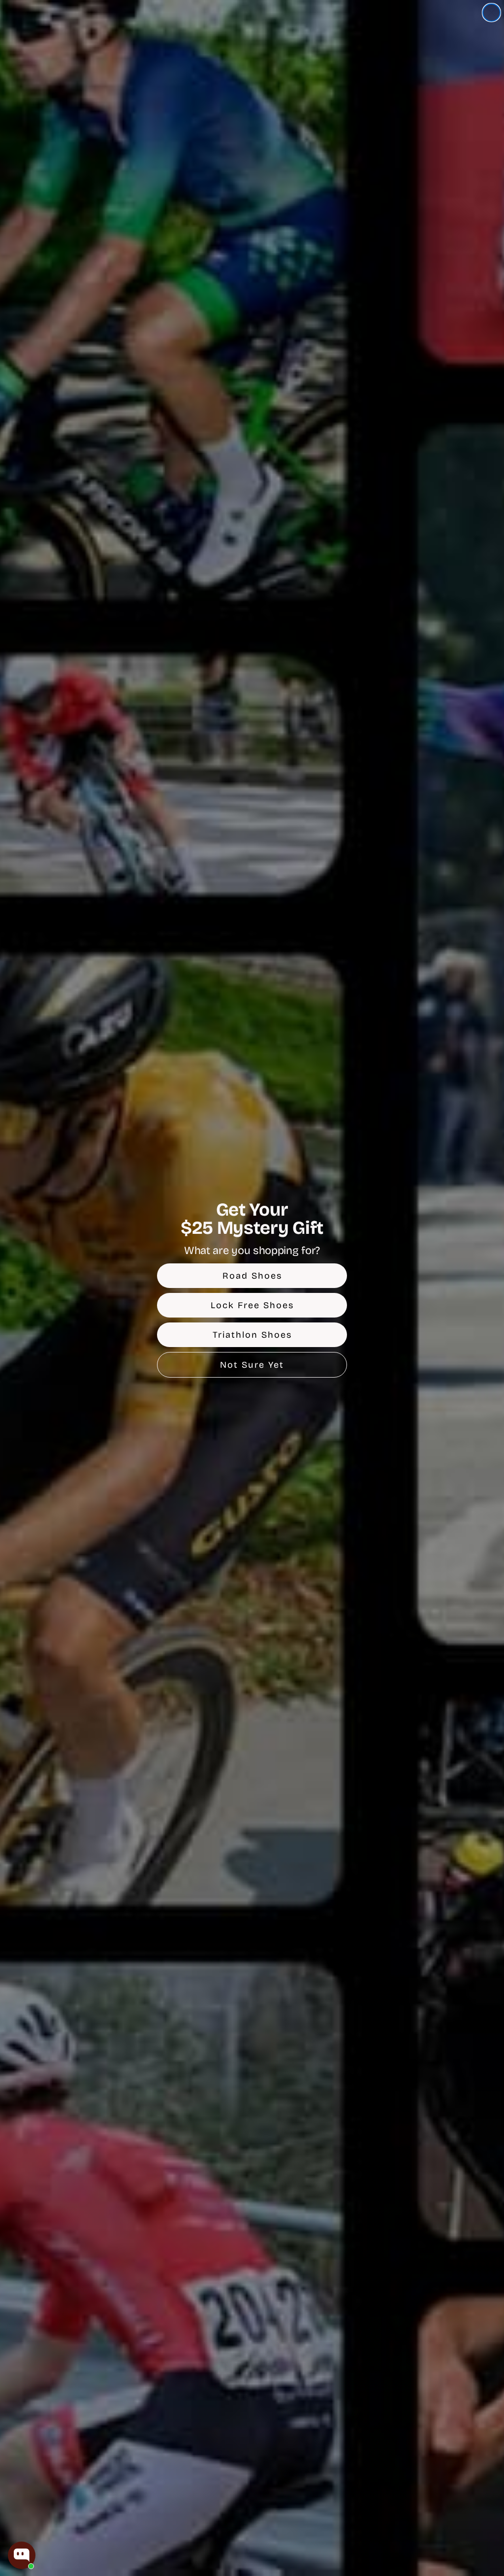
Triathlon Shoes (252, 1335)
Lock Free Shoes (252, 1305)
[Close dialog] (491, 13)
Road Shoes (252, 1276)
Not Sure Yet (252, 1365)
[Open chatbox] (22, 2555)
